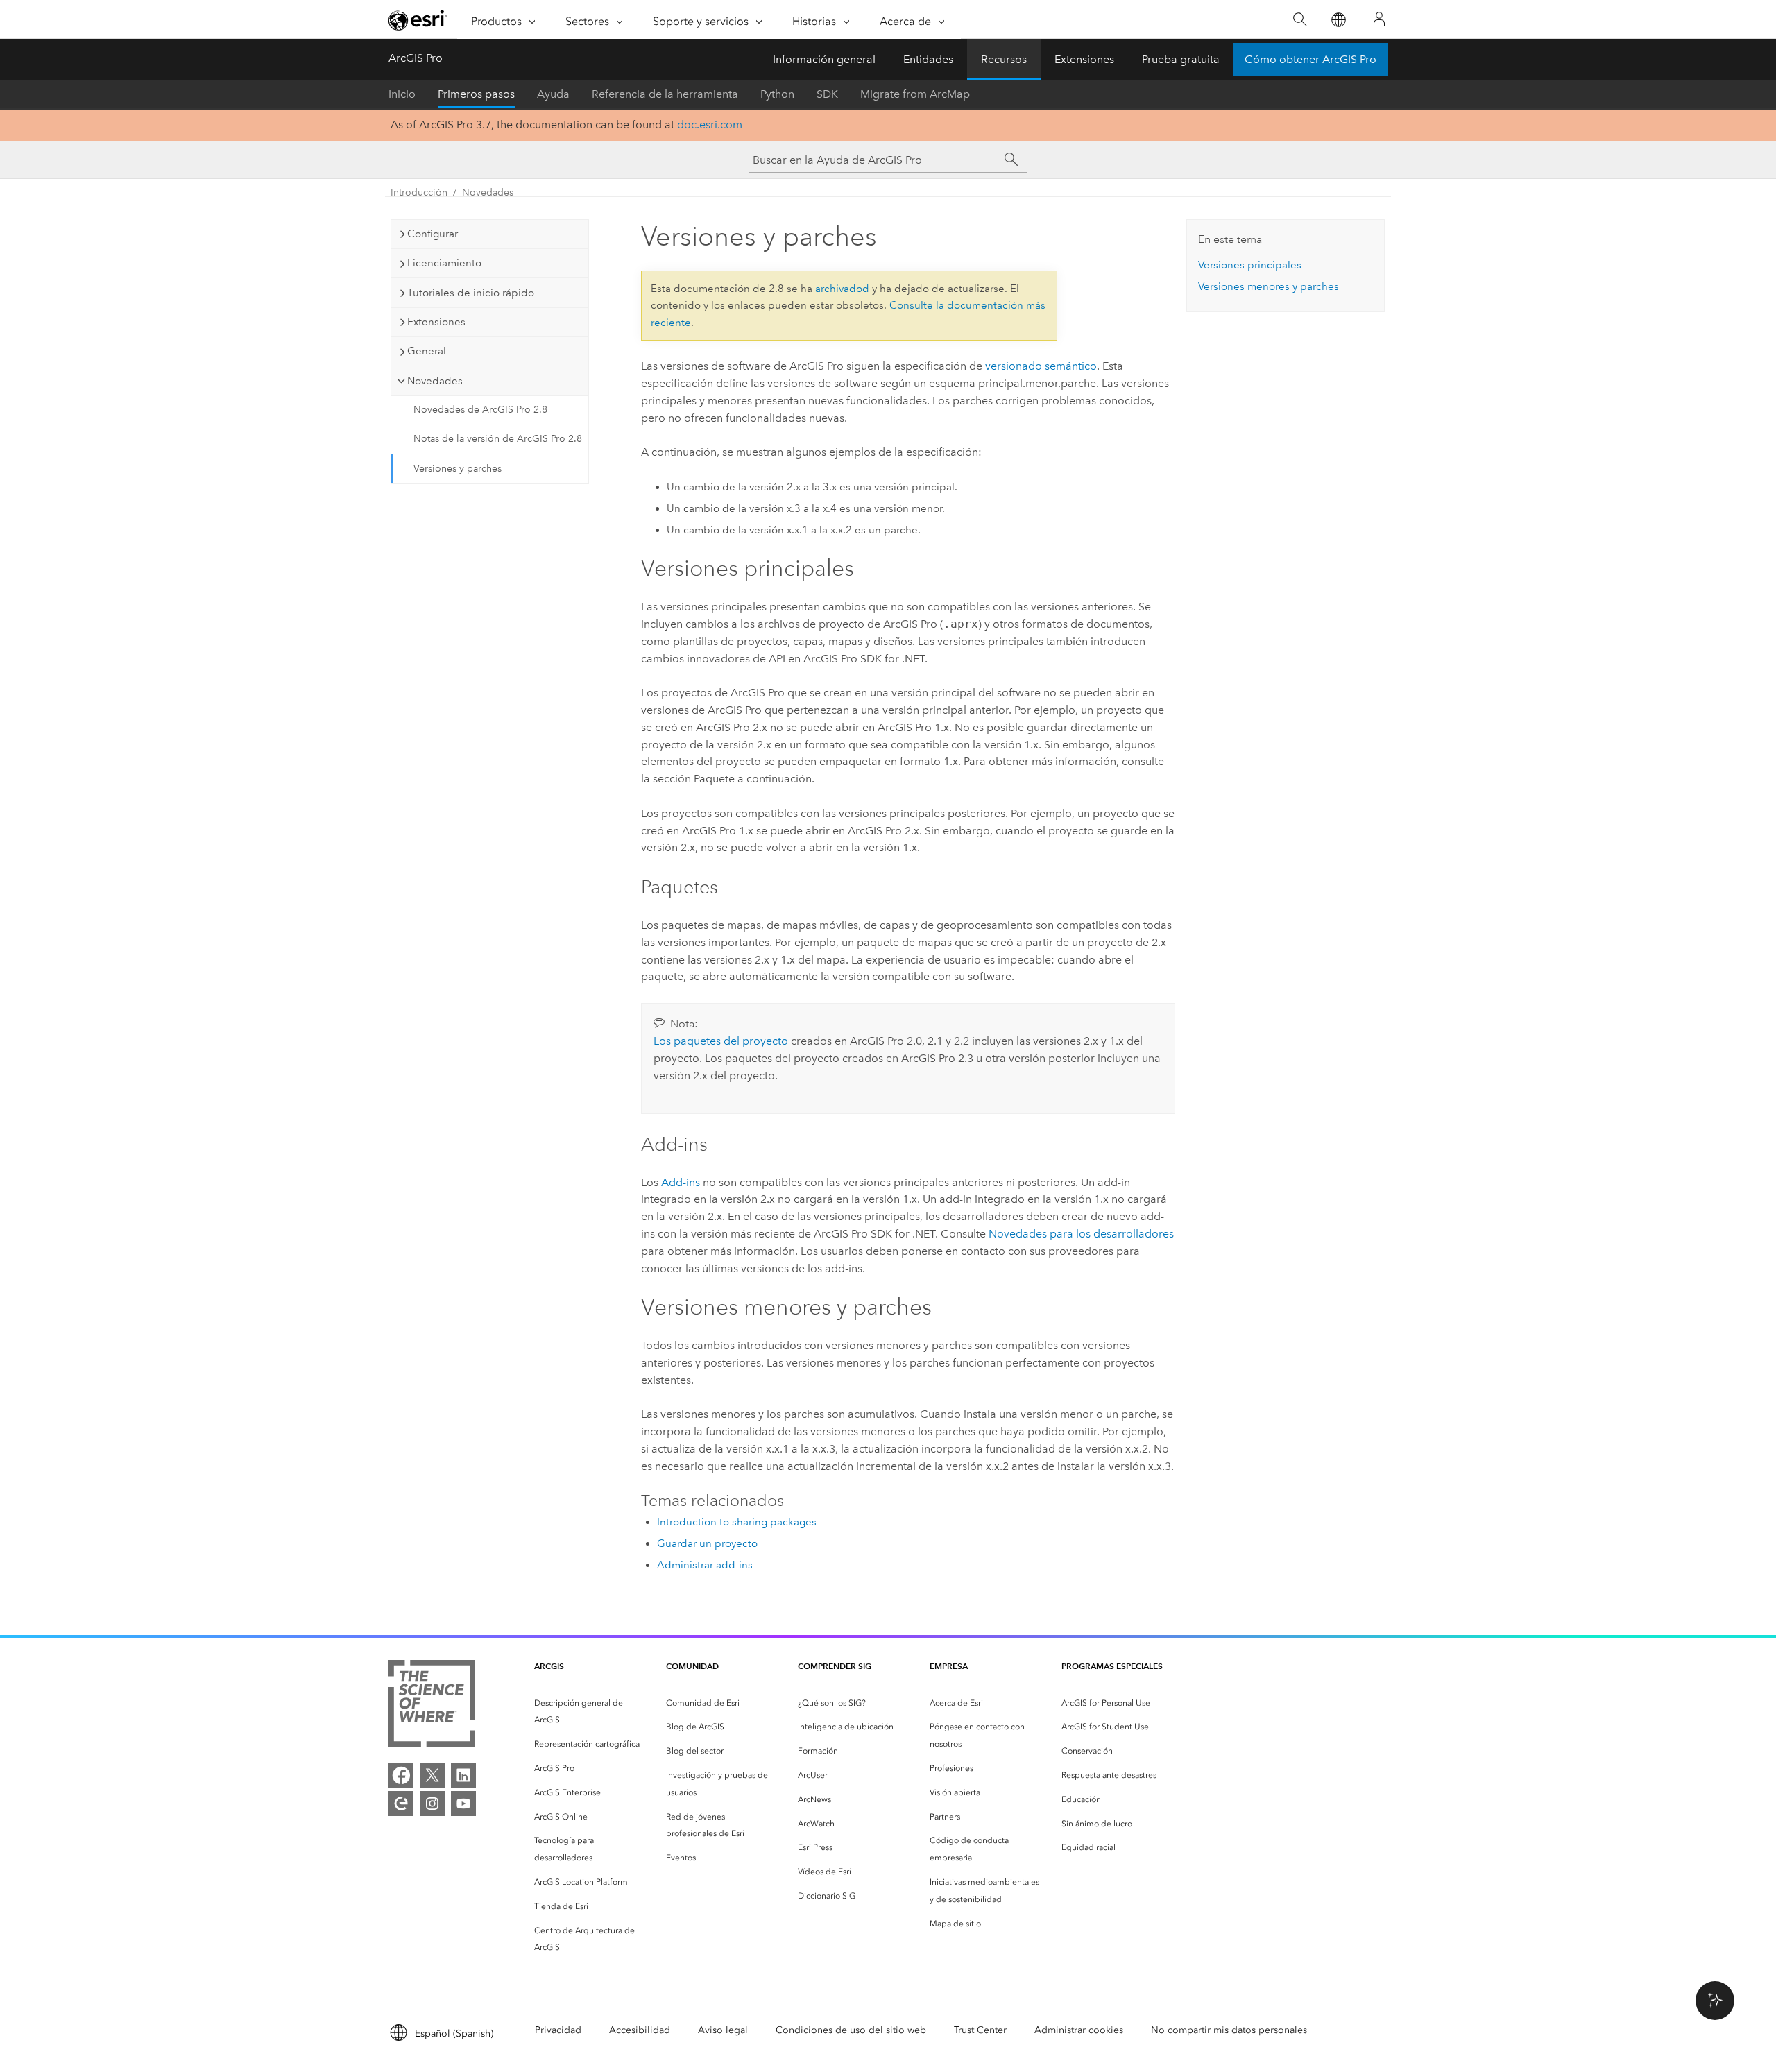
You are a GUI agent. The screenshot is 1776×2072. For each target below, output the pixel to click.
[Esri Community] (401, 1804)
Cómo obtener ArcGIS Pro (1310, 59)
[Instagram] (432, 1804)
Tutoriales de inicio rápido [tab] (471, 293)
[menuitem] (589, 1712)
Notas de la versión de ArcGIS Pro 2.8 (498, 439)
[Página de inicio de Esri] (418, 20)
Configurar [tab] (433, 234)
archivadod (842, 289)
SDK (827, 94)
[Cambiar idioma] (1338, 20)
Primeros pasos (476, 94)
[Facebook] (401, 1775)
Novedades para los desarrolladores (1081, 1234)
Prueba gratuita (1181, 59)
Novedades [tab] (435, 381)
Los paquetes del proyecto (721, 1041)
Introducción (419, 192)
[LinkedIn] (463, 1775)
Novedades (488, 192)
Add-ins (681, 1182)
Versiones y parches (458, 469)
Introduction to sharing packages (737, 1522)
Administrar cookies (1079, 2030)
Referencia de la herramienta (665, 94)
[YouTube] (463, 1804)
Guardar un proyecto (707, 1543)
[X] (432, 1775)
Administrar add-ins (705, 1565)
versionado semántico (1041, 366)
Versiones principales (1250, 265)
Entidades (928, 59)
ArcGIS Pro (416, 58)
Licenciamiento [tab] (444, 263)
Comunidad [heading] (692, 1666)
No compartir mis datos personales (1229, 2030)
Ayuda (553, 94)
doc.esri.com (710, 125)
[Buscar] (1300, 20)
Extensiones (1084, 59)
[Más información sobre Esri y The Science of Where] (432, 1706)
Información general (824, 59)
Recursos (1004, 59)
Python (777, 94)
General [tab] (427, 351)
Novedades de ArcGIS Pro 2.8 (480, 410)
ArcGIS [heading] (549, 1666)
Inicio (402, 94)
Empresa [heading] (949, 1666)
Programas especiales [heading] (1112, 1666)
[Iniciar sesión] (1379, 19)
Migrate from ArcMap (915, 94)
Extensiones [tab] (436, 322)
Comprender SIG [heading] (835, 1666)
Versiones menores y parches (1269, 286)
